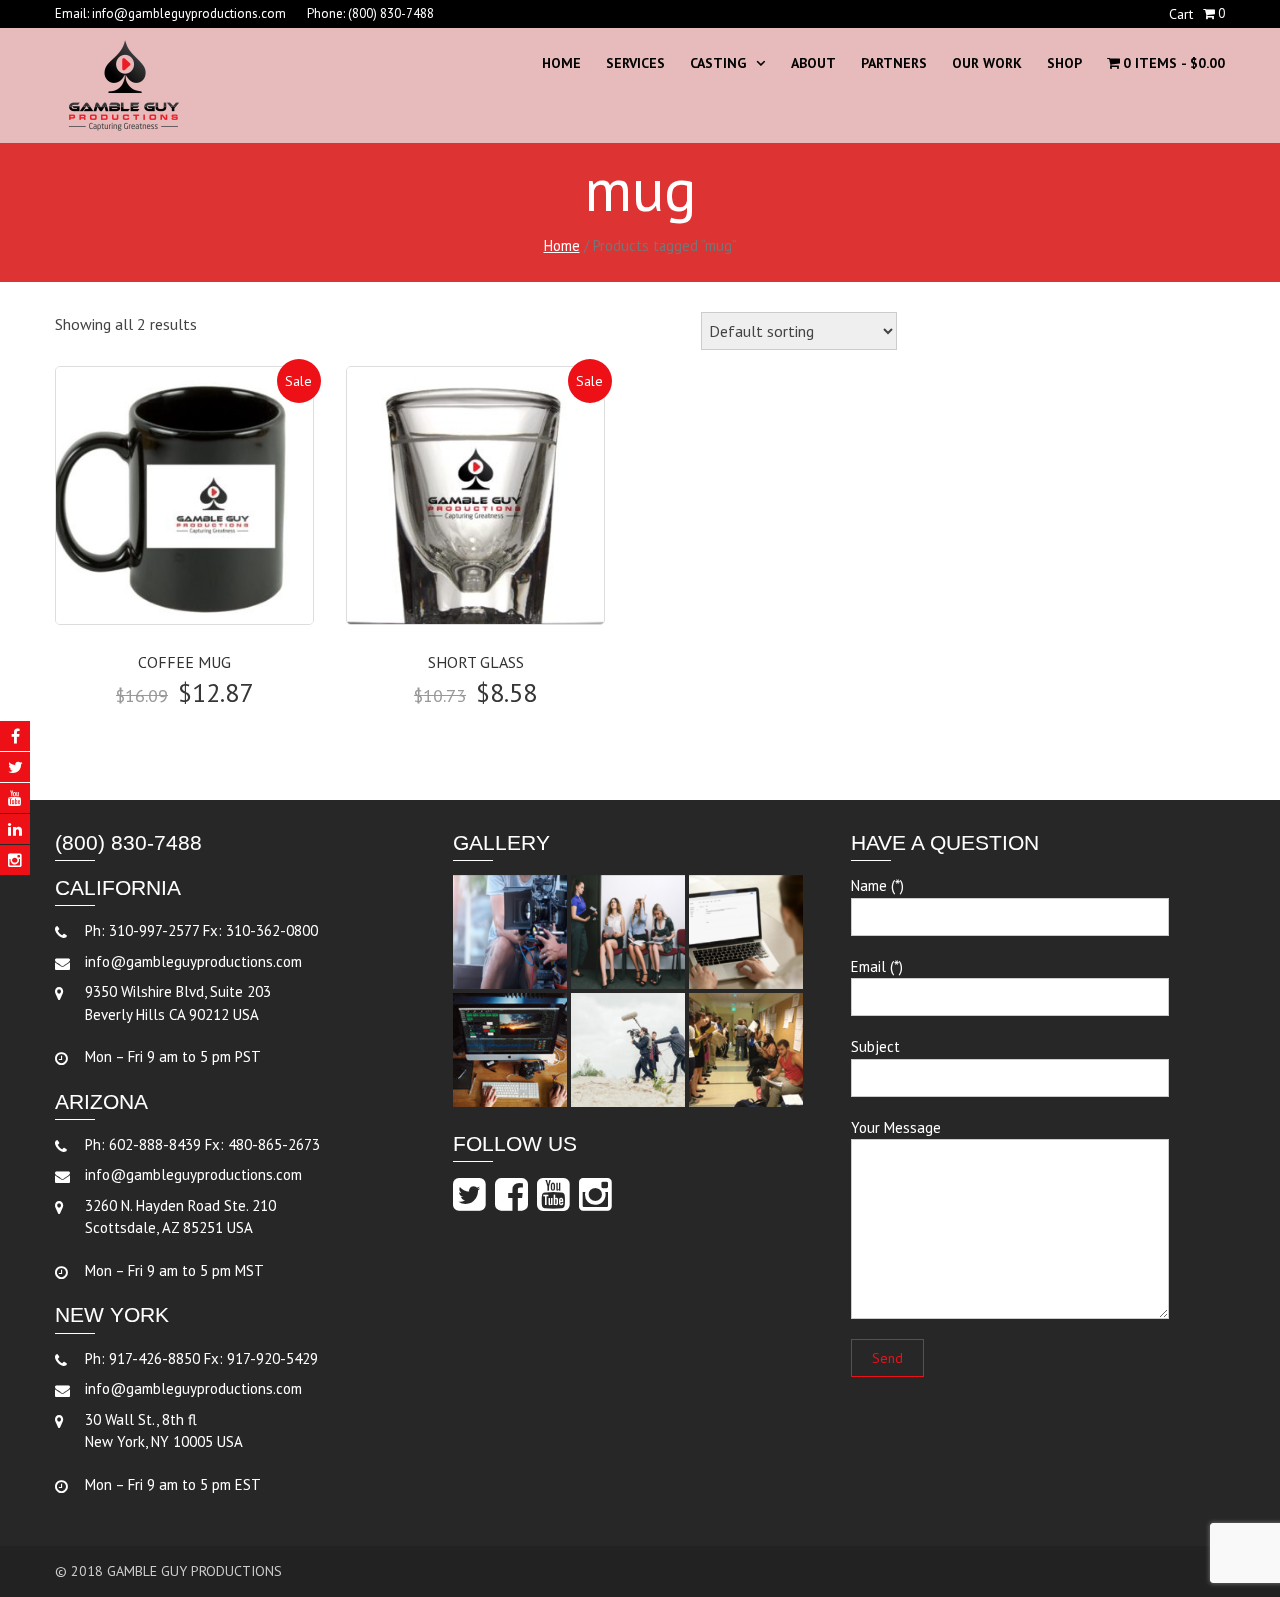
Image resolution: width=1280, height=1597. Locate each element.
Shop (1064, 63)
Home (561, 63)
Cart (1181, 14)
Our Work (987, 63)
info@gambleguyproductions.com (189, 13)
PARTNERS (894, 63)
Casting (718, 63)
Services (635, 63)
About (813, 63)
